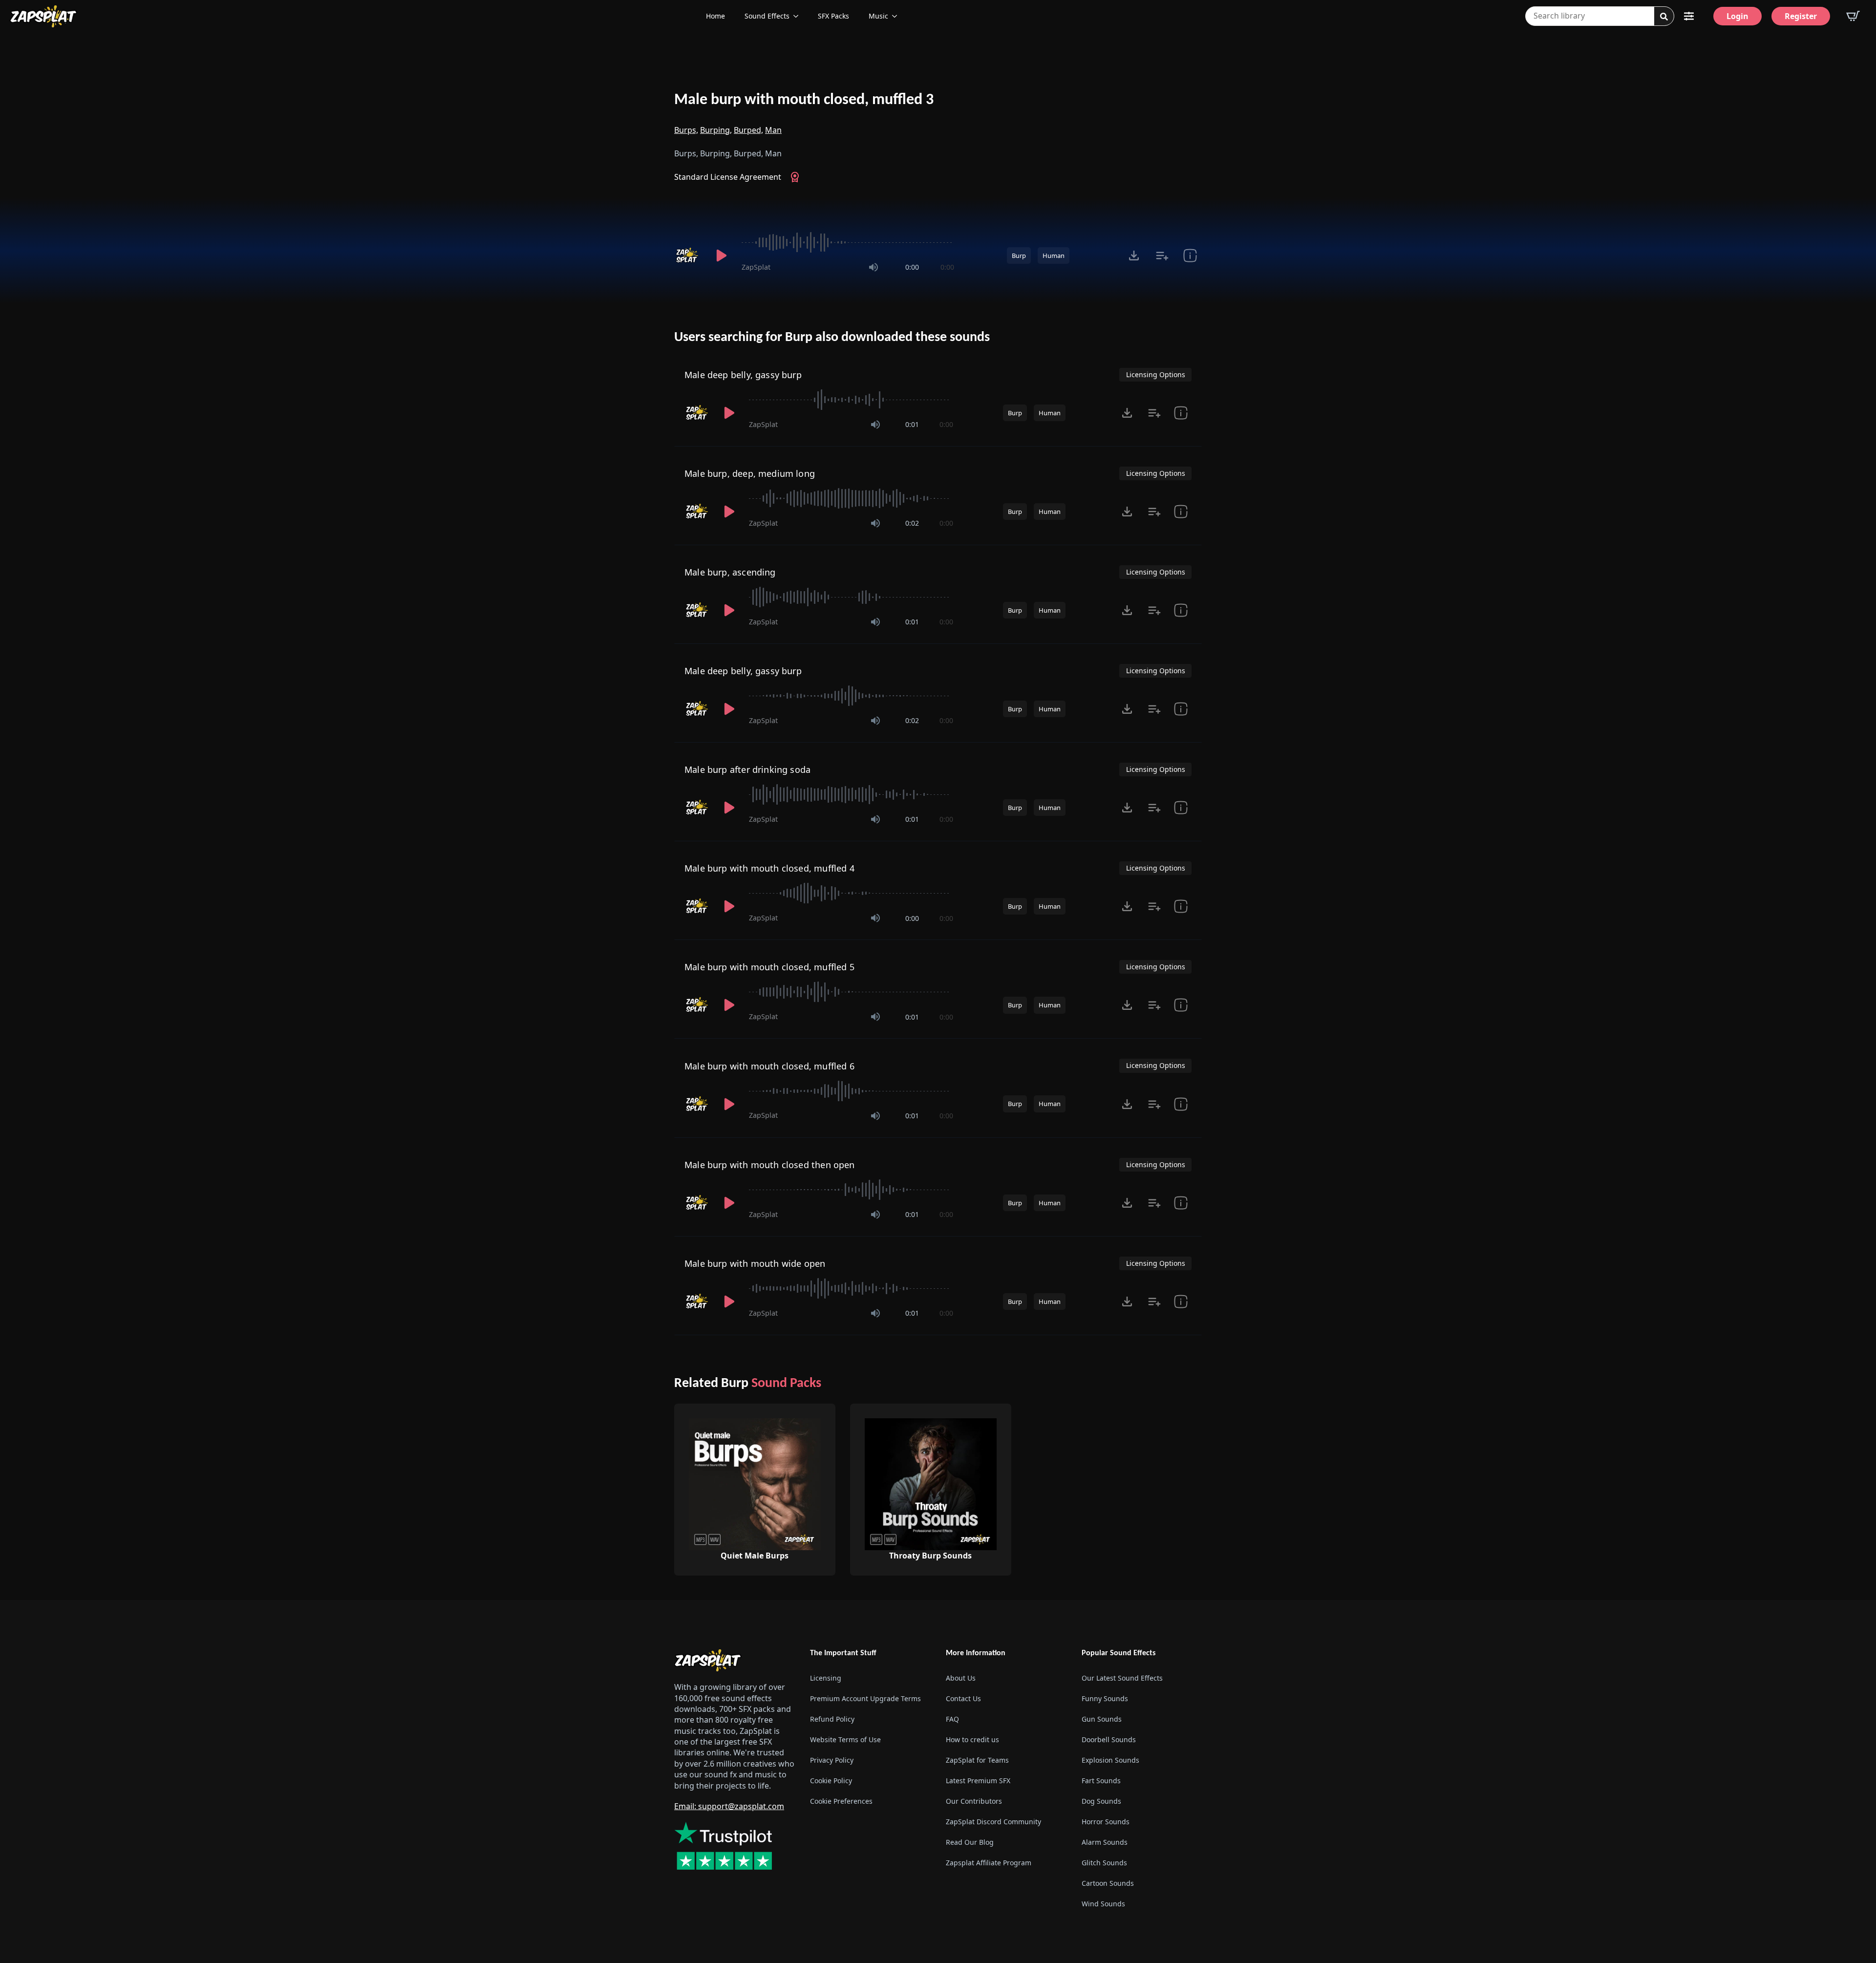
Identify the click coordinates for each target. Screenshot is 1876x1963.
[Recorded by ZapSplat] (688, 256)
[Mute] (874, 267)
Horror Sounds (1106, 1822)
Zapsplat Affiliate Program (989, 1863)
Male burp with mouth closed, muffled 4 (769, 868)
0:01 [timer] (912, 424)
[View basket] (1853, 16)
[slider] (848, 242)
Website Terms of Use (845, 1739)
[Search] (1664, 17)
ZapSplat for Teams (977, 1760)
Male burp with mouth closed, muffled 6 (769, 1066)
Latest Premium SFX (978, 1781)
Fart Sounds (1101, 1781)
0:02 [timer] (912, 523)
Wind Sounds (1103, 1904)
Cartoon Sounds (1108, 1883)
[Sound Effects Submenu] (799, 16)
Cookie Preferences (841, 1801)
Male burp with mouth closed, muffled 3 (804, 100)
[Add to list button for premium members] (1162, 256)
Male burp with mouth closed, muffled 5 (769, 967)
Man (773, 130)
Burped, (748, 130)
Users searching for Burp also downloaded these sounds (832, 338)
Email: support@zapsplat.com (729, 1806)
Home (715, 16)
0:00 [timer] (912, 267)
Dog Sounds (1101, 1801)
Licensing (826, 1678)
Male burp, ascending (730, 572)
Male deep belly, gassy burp (743, 375)
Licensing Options (1156, 374)
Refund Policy (832, 1719)
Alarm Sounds (1105, 1842)
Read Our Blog (970, 1842)
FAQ (952, 1719)
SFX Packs (833, 16)
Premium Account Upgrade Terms (865, 1698)
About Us (961, 1678)
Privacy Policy (832, 1760)
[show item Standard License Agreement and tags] (1190, 256)
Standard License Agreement (728, 177)
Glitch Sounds (1104, 1863)
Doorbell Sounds (1109, 1739)
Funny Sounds (1105, 1698)
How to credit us (972, 1739)
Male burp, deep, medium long (750, 473)
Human (1054, 256)
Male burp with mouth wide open (755, 1263)
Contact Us (963, 1698)
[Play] (721, 256)
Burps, (686, 130)
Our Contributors (974, 1801)
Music (878, 16)
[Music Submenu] (897, 16)
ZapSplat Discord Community (993, 1822)
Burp (1019, 256)
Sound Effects (767, 16)
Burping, (716, 130)
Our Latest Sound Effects (1122, 1678)
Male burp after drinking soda (747, 769)
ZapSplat (756, 267)
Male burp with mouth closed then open (770, 1165)
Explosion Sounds (1110, 1760)
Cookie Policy (831, 1781)
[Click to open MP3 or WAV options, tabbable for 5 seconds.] (1134, 256)
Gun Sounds (1102, 1719)
